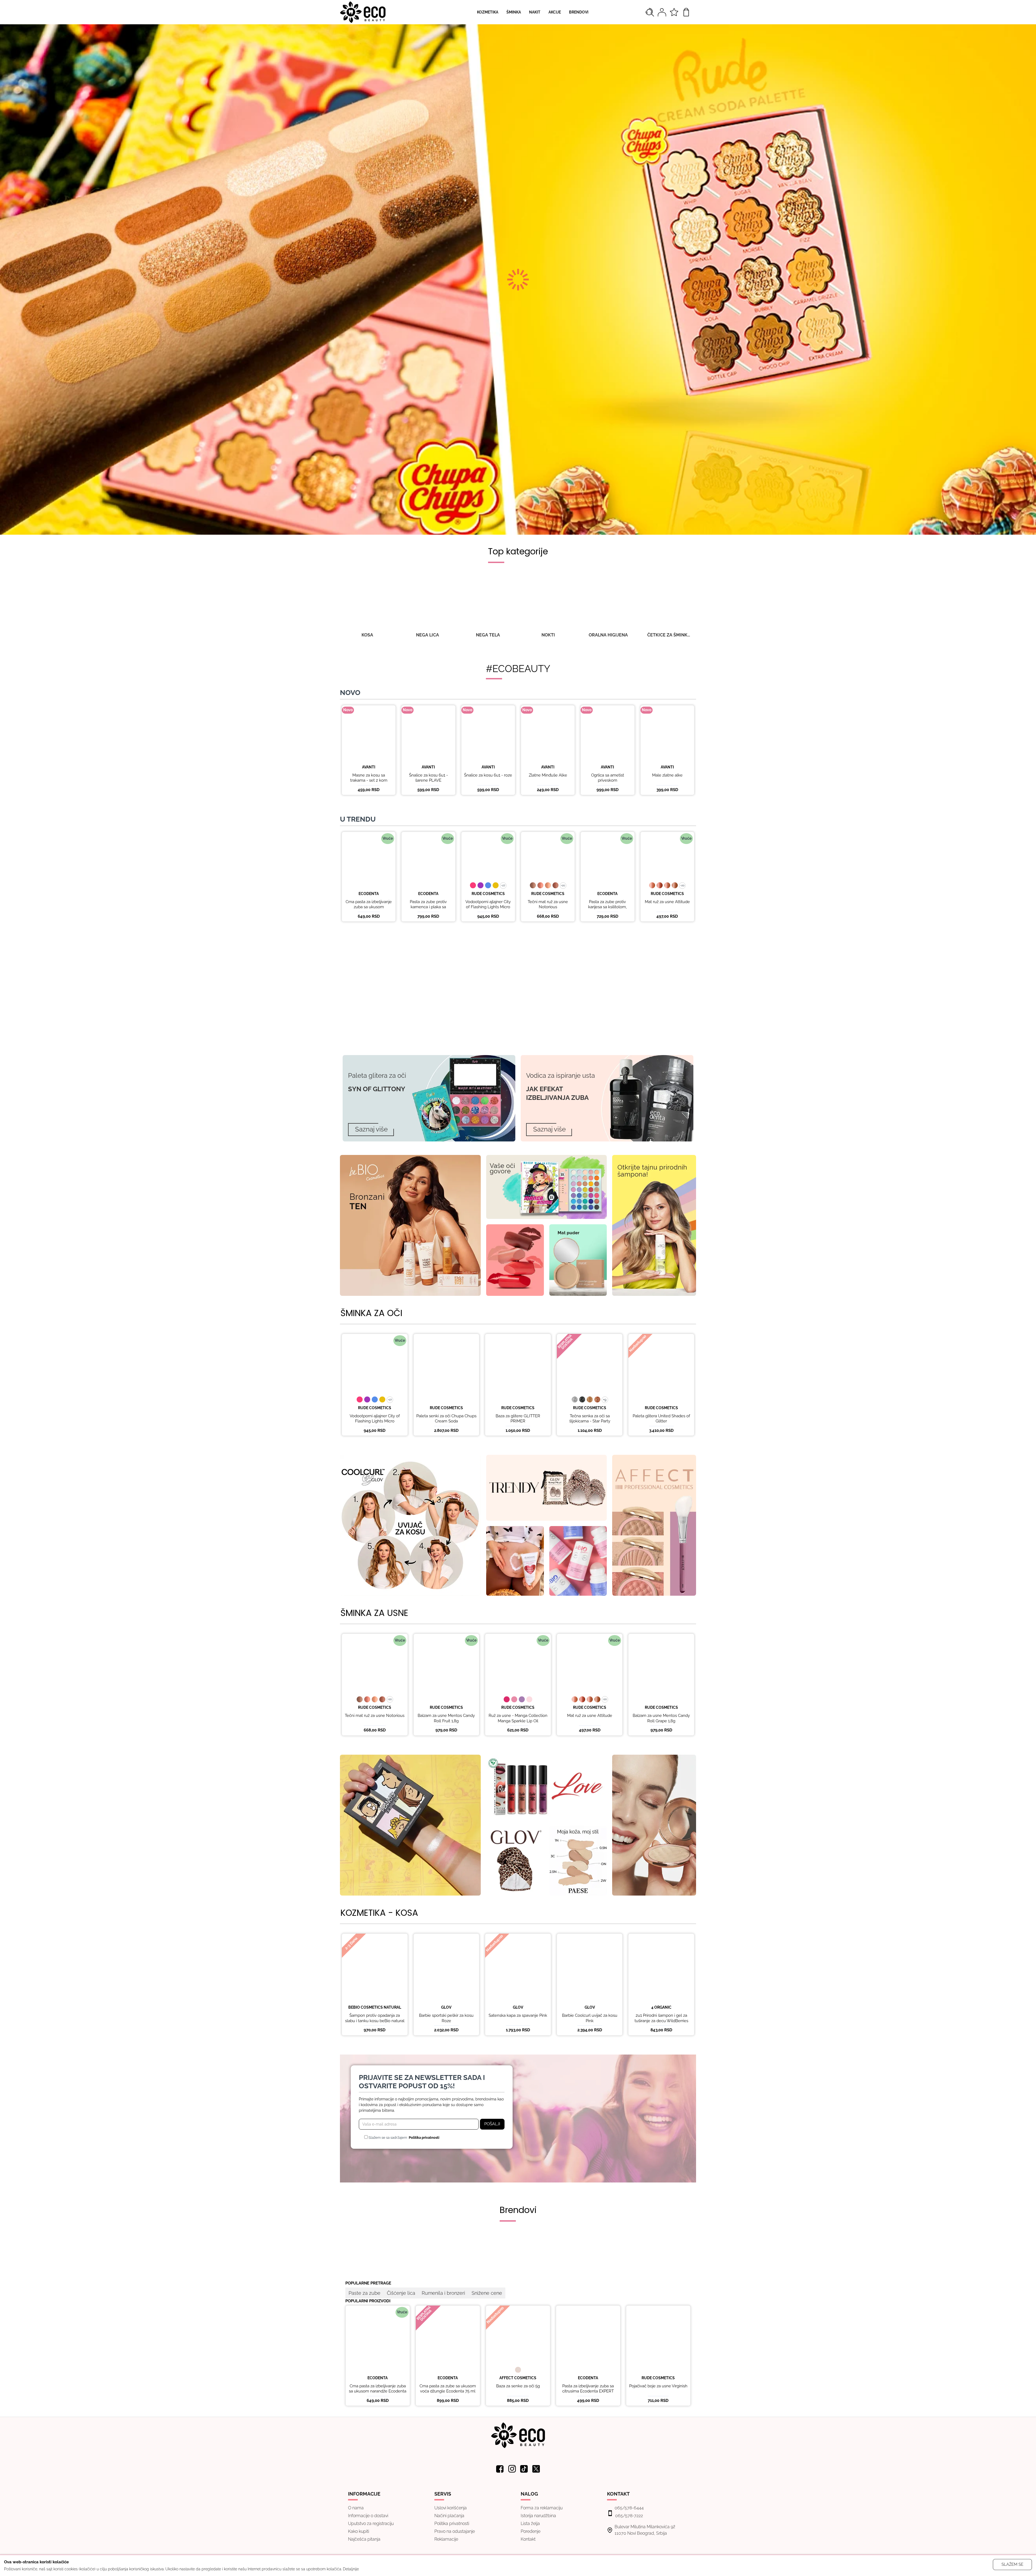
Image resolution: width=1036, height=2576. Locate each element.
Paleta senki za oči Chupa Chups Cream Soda (446, 1419)
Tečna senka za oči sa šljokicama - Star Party (590, 1419)
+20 (563, 885)
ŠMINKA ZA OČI (371, 1313)
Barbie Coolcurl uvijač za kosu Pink (590, 2018)
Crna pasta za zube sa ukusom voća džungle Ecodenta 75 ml (448, 2389)
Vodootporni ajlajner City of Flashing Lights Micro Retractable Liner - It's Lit (488, 907)
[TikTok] (524, 2469)
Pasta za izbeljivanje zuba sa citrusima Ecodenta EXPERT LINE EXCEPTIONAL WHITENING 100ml (588, 2394)
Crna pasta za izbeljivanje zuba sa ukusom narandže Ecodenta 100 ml (369, 910)
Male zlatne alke (667, 775)
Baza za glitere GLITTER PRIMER (518, 1419)
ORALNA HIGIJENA (608, 635)
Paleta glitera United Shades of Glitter (661, 1419)
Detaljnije (351, 2569)
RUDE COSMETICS (488, 894)
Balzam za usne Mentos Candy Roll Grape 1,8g (661, 1718)
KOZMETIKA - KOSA (379, 1913)
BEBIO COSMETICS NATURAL (375, 2007)
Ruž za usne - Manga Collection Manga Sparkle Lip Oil (518, 1718)
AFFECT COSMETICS (518, 2378)
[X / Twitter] (536, 2469)
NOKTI (548, 635)
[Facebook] (500, 2469)
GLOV (446, 2007)
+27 (503, 885)
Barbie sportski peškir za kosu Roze (446, 2018)
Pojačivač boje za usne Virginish (658, 2386)
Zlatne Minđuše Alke (548, 775)
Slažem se (1012, 2564)
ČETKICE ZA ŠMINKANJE (669, 635)
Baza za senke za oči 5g (518, 2386)
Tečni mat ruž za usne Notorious (548, 904)
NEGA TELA (488, 635)
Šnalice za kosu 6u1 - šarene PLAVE (428, 778)
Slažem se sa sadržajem (403, 2138)
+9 (605, 1400)
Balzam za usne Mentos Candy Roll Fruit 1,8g (446, 1718)
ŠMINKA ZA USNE (374, 1613)
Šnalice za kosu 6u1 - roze (488, 775)
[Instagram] (512, 2469)
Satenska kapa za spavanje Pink (518, 2015)
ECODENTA (369, 894)
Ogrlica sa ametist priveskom (608, 778)
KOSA (367, 635)
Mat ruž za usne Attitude (667, 902)
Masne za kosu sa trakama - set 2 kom (369, 778)
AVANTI (369, 767)
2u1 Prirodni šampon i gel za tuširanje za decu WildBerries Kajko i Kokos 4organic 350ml (661, 2021)
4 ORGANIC (661, 2007)
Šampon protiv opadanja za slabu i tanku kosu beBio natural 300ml (375, 2021)
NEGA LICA (427, 635)
